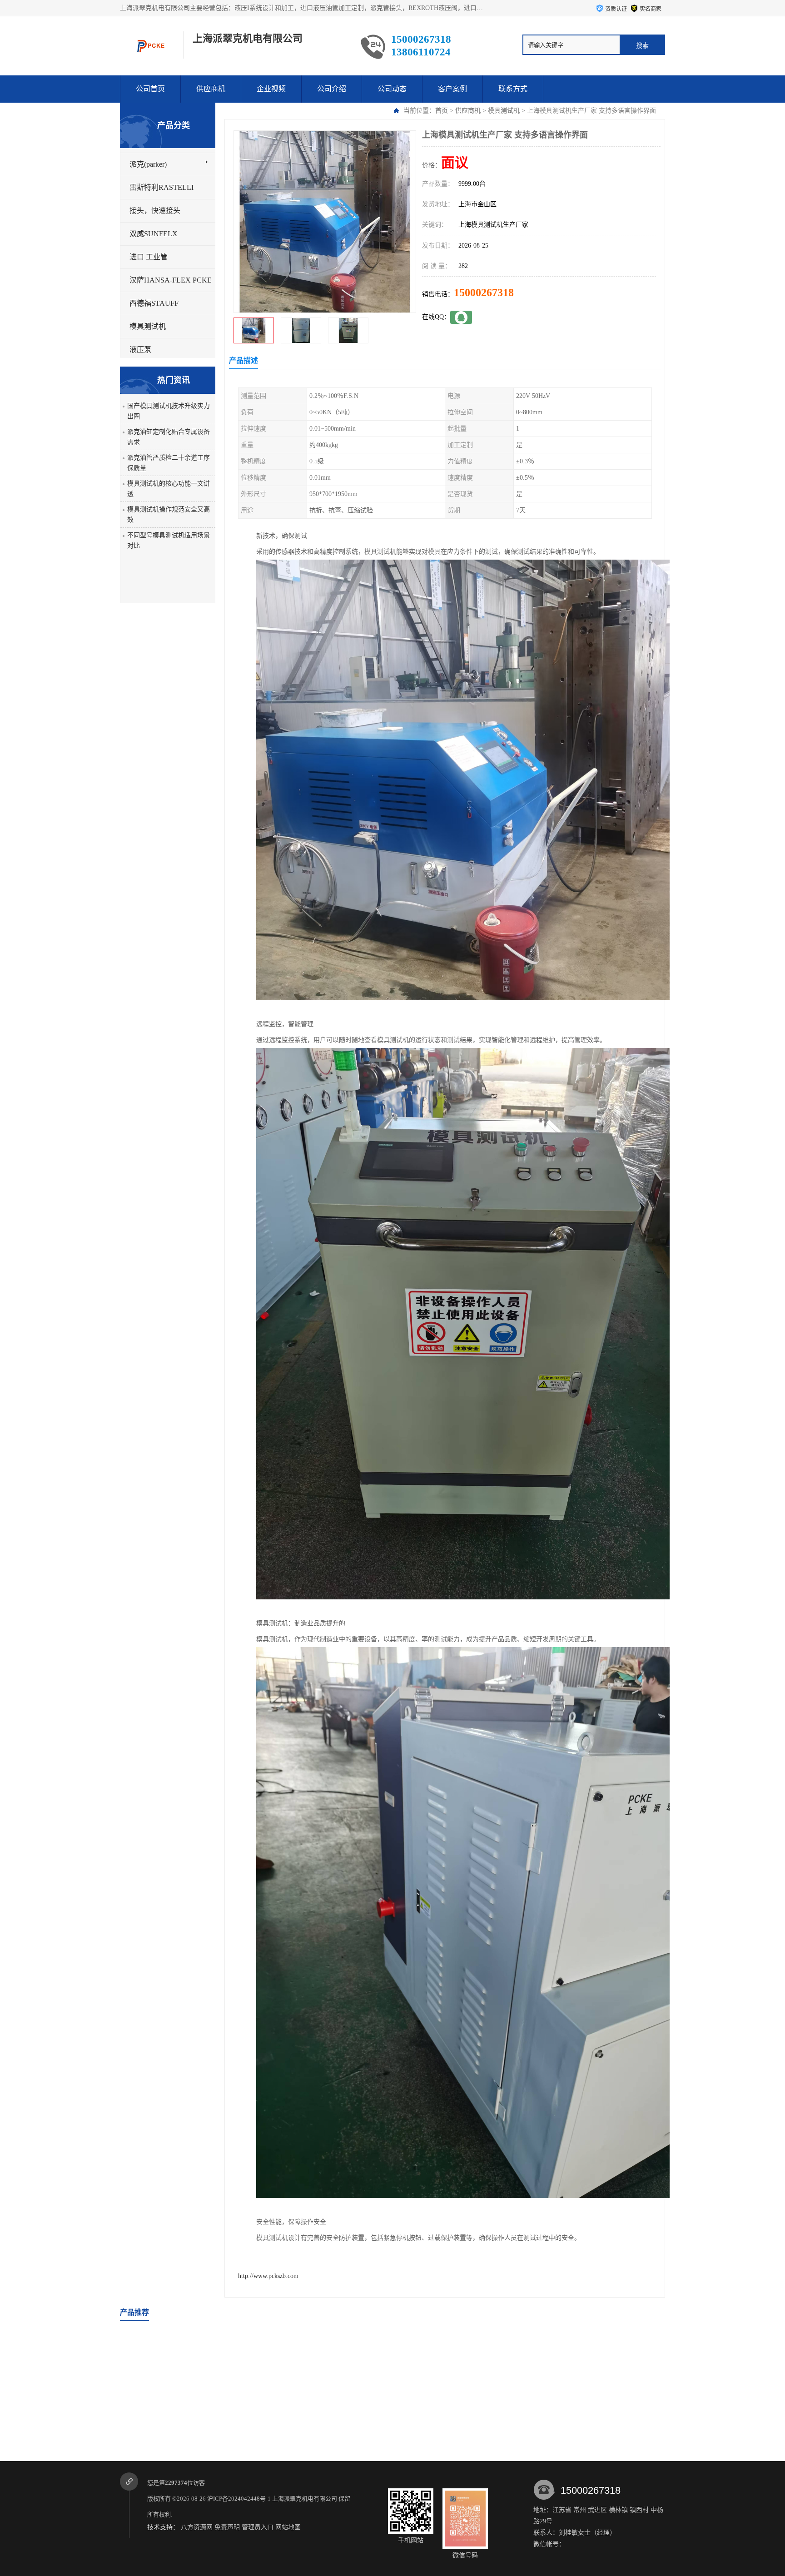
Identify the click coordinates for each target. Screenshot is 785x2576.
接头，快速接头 (155, 211)
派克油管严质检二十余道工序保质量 (169, 463)
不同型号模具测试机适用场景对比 (169, 541)
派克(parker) (148, 164)
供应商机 (211, 89)
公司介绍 (332, 89)
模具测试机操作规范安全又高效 (169, 515)
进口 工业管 (149, 257)
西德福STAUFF (154, 303)
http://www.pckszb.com (268, 2276)
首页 (442, 111)
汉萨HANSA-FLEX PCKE (171, 280)
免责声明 (227, 2527)
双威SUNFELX (154, 234)
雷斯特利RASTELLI (161, 187)
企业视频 (271, 89)
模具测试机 (504, 111)
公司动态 (392, 89)
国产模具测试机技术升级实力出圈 (169, 411)
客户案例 (452, 89)
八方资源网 (197, 2527)
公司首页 (150, 89)
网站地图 (288, 2527)
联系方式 (513, 89)
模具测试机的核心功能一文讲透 (169, 489)
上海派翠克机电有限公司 (305, 2499)
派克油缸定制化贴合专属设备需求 (169, 437)
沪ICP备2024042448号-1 (239, 2499)
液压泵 (140, 350)
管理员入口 (258, 2527)
